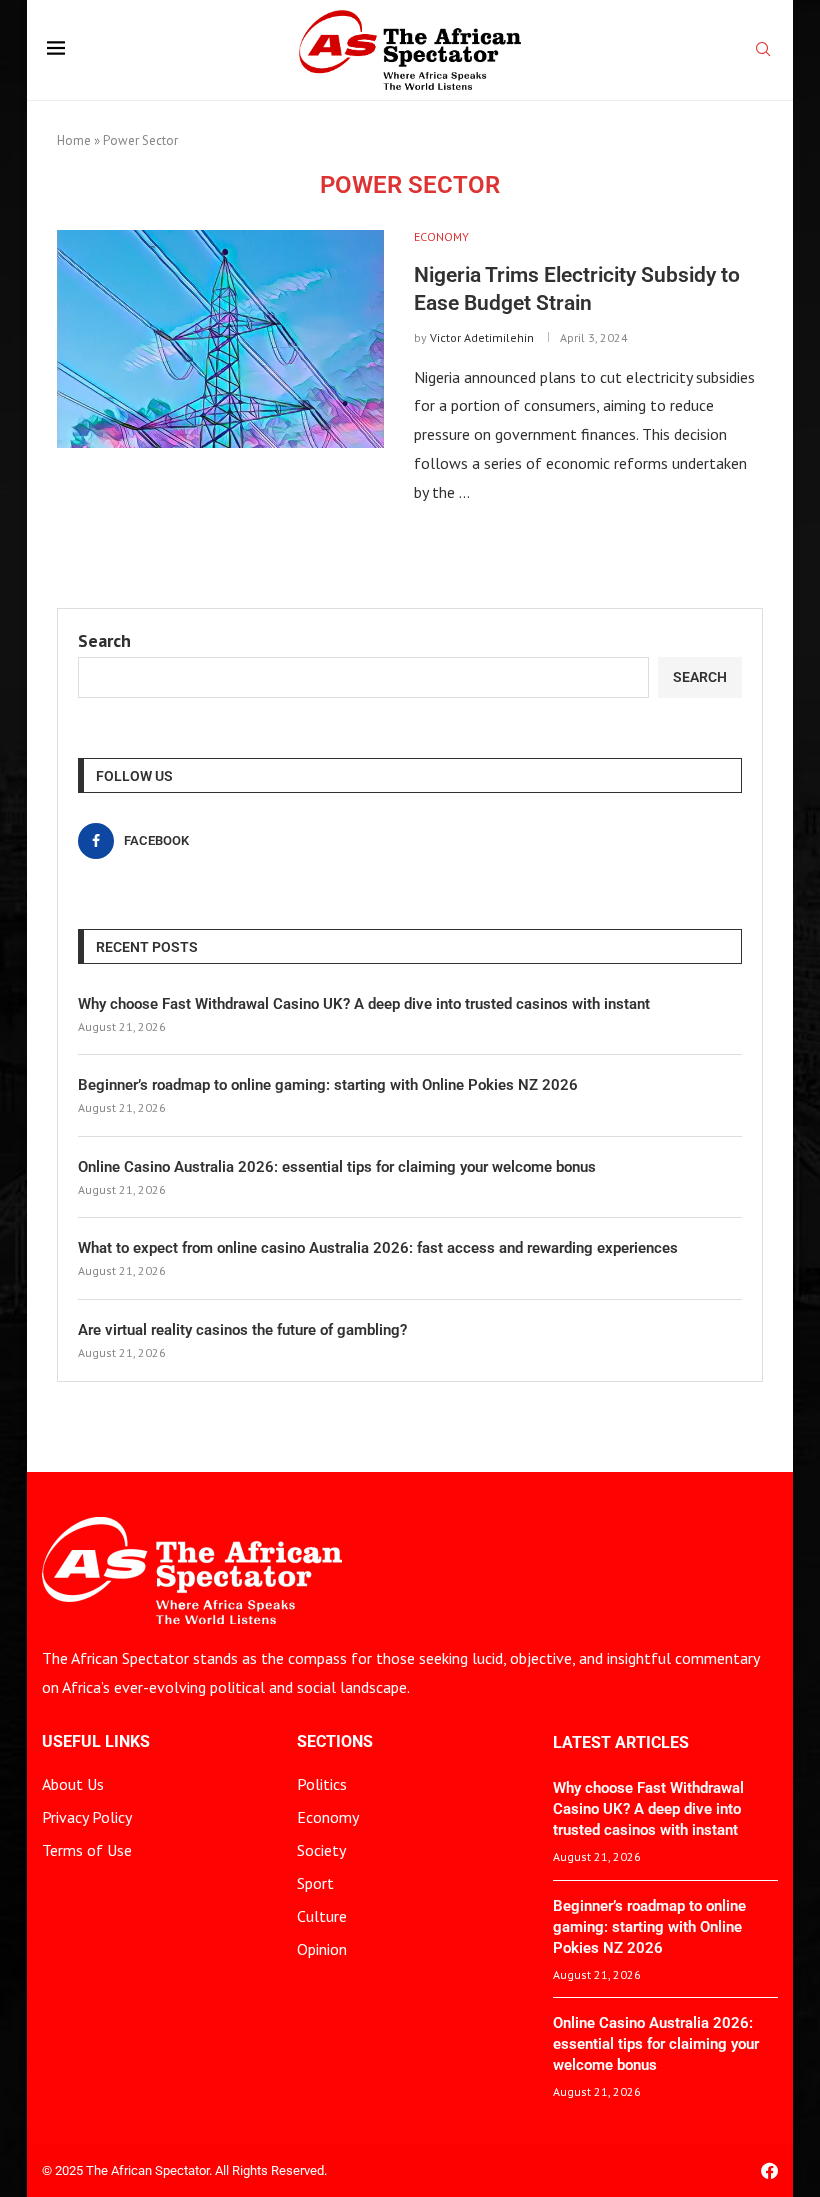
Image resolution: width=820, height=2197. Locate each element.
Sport (315, 1883)
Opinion (322, 1949)
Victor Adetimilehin (482, 337)
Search (104, 640)
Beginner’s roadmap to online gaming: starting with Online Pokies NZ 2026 (328, 1085)
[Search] (763, 51)
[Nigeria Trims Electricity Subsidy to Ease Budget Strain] (220, 339)
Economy (328, 1817)
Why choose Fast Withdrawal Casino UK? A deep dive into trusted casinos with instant (364, 1004)
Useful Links (96, 1742)
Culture (322, 1916)
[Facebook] (769, 2170)
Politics (322, 1784)
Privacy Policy (87, 1817)
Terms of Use (87, 1850)
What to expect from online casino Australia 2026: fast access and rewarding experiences (378, 1248)
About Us (73, 1784)
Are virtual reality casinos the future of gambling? (242, 1330)
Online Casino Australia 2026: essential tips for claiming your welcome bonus (337, 1167)
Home (74, 140)
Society (321, 1850)
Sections (335, 1742)
